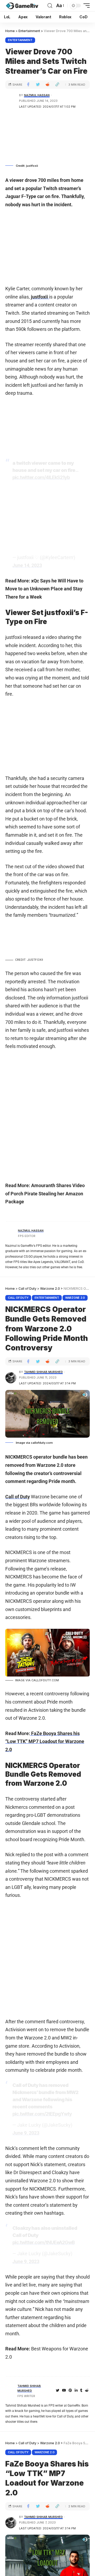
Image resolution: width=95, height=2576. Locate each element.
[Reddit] (87, 2391)
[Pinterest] (70, 2391)
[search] (50, 6)
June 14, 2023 (27, 565)
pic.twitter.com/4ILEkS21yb (41, 477)
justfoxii (40, 297)
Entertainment (20, 40)
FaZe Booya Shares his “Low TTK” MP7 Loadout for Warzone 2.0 (45, 1741)
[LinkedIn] (76, 2391)
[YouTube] (64, 2391)
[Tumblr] (81, 2391)
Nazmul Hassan (37, 95)
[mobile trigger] (85, 6)
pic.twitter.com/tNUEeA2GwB (44, 2242)
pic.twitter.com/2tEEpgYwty (42, 2114)
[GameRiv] (22, 6)
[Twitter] (58, 2391)
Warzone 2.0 (75, 1298)
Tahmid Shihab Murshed (43, 1372)
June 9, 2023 (26, 2133)
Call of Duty (18, 1298)
